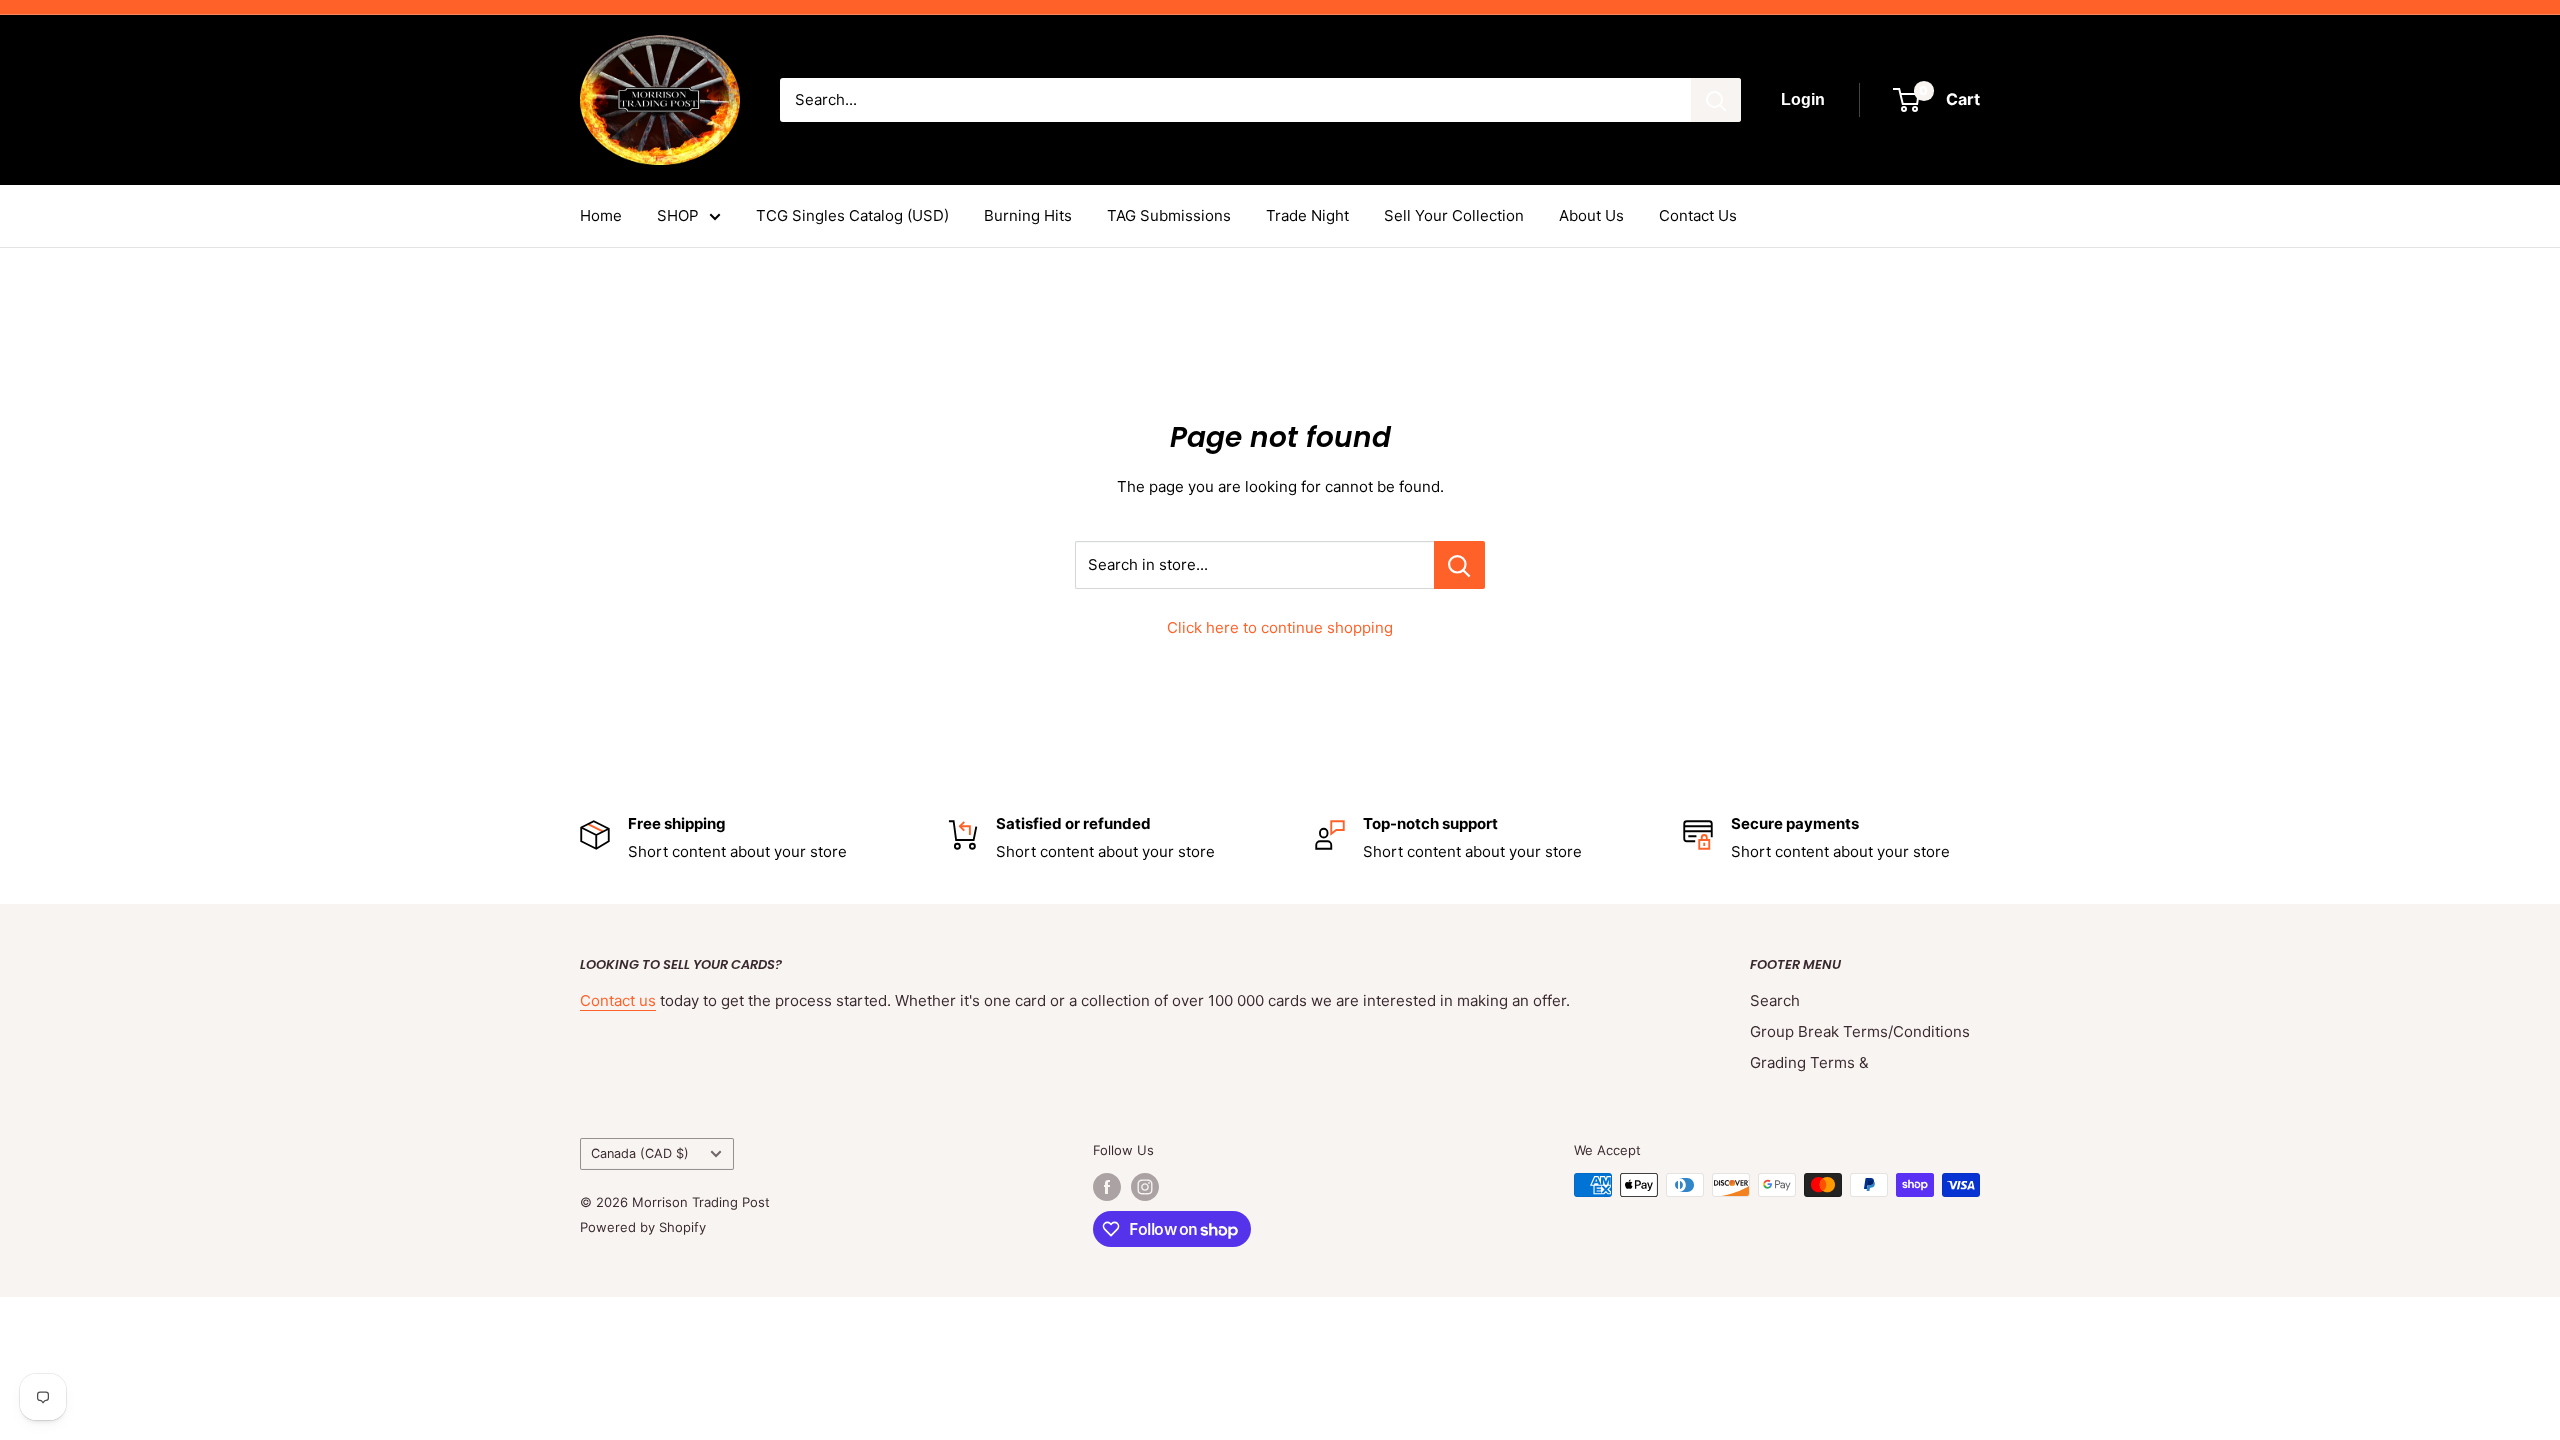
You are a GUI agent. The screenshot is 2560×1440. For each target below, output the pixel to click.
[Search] (1716, 100)
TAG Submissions (1169, 215)
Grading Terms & (1809, 1062)
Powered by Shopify (643, 1227)
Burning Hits (1028, 215)
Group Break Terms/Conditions (1860, 1031)
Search (1775, 1000)
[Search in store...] (1459, 565)
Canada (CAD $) (640, 1153)
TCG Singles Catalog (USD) (852, 215)
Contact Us (1698, 215)
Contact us (618, 1000)
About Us (1591, 215)
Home (601, 215)
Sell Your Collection (1454, 215)
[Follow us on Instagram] (1145, 1187)
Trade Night (1307, 215)
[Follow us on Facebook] (1107, 1187)
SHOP (678, 215)
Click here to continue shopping (1280, 627)
